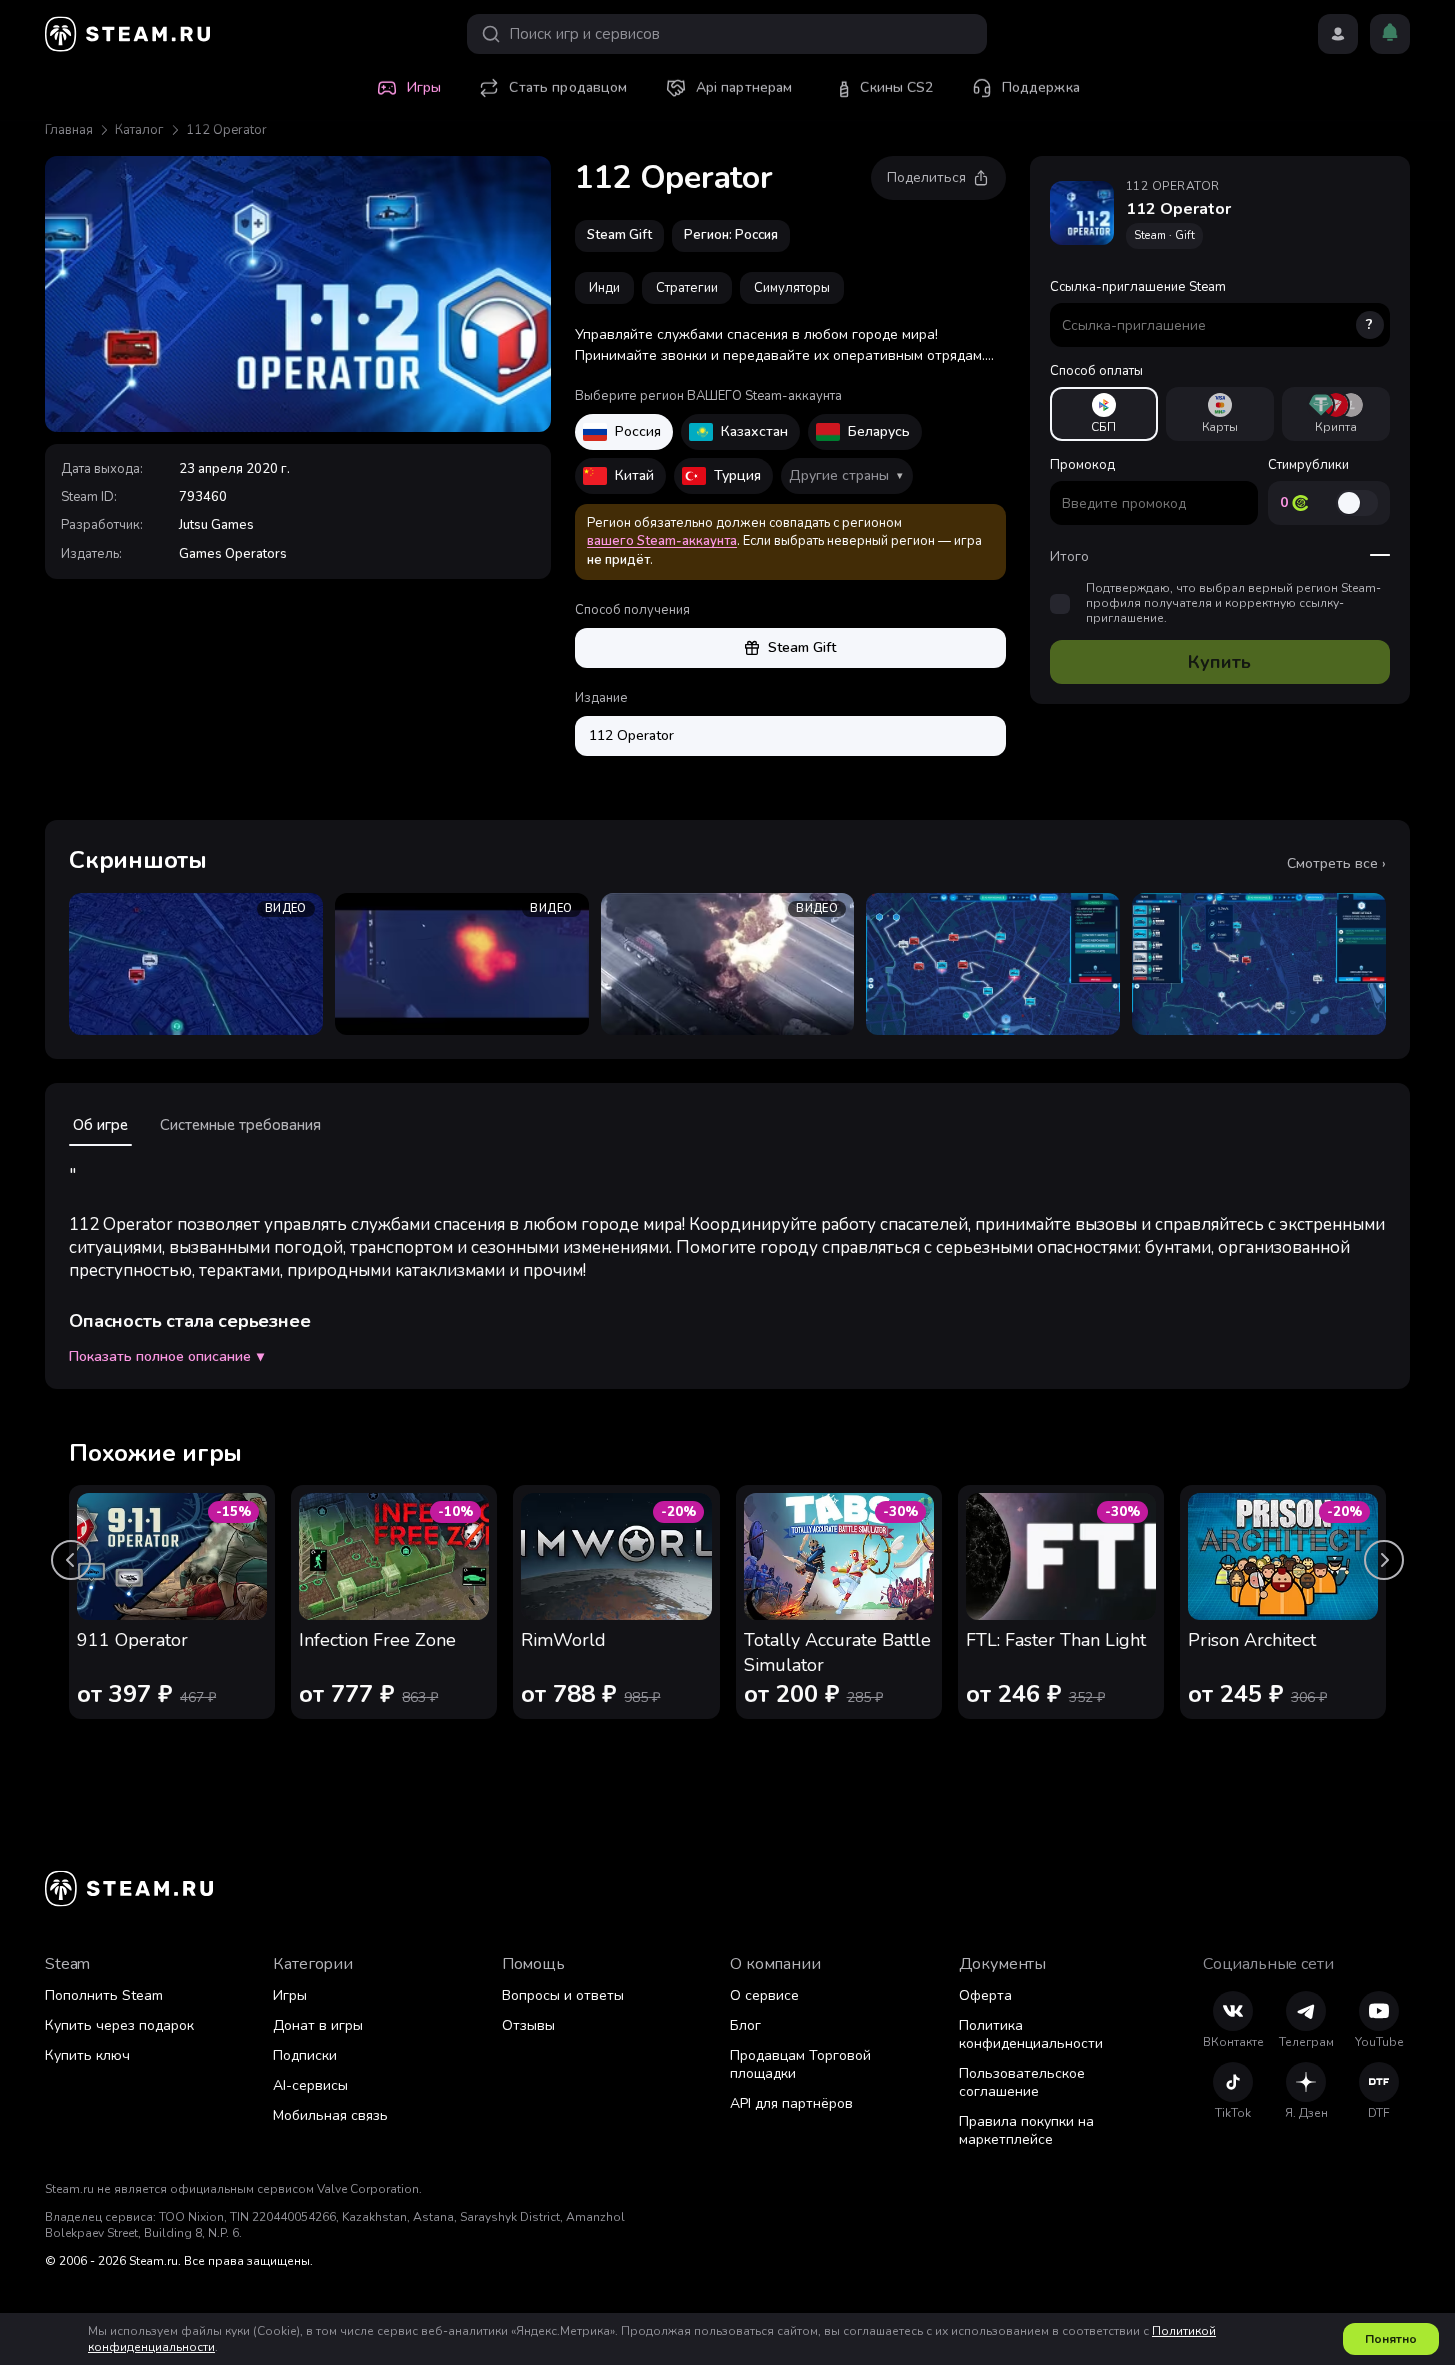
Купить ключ (87, 2055)
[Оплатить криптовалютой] (1336, 414)
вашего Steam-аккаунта (662, 541)
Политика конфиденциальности (1031, 2034)
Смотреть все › (1336, 864)
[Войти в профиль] (1338, 34)
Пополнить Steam (104, 1995)
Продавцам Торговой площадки (800, 2064)
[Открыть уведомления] (1390, 34)
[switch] (1357, 503)
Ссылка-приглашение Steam (1212, 306)
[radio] (1104, 414)
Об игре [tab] (100, 1125)
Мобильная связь (330, 2115)
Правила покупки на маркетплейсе (1026, 2130)
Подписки (305, 2055)
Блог (745, 2025)
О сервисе (764, 1995)
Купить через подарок (119, 2025)
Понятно (1391, 2339)
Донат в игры (318, 2025)
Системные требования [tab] (240, 1125)
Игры (290, 1995)
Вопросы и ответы (563, 1995)
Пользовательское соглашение (1022, 2082)
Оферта (985, 1995)
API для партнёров (791, 2103)
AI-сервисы (310, 2085)
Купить (1219, 662)
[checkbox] (1060, 604)
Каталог (139, 130)
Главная (69, 130)
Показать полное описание (166, 1357)
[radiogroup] (1220, 414)
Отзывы (528, 2025)
